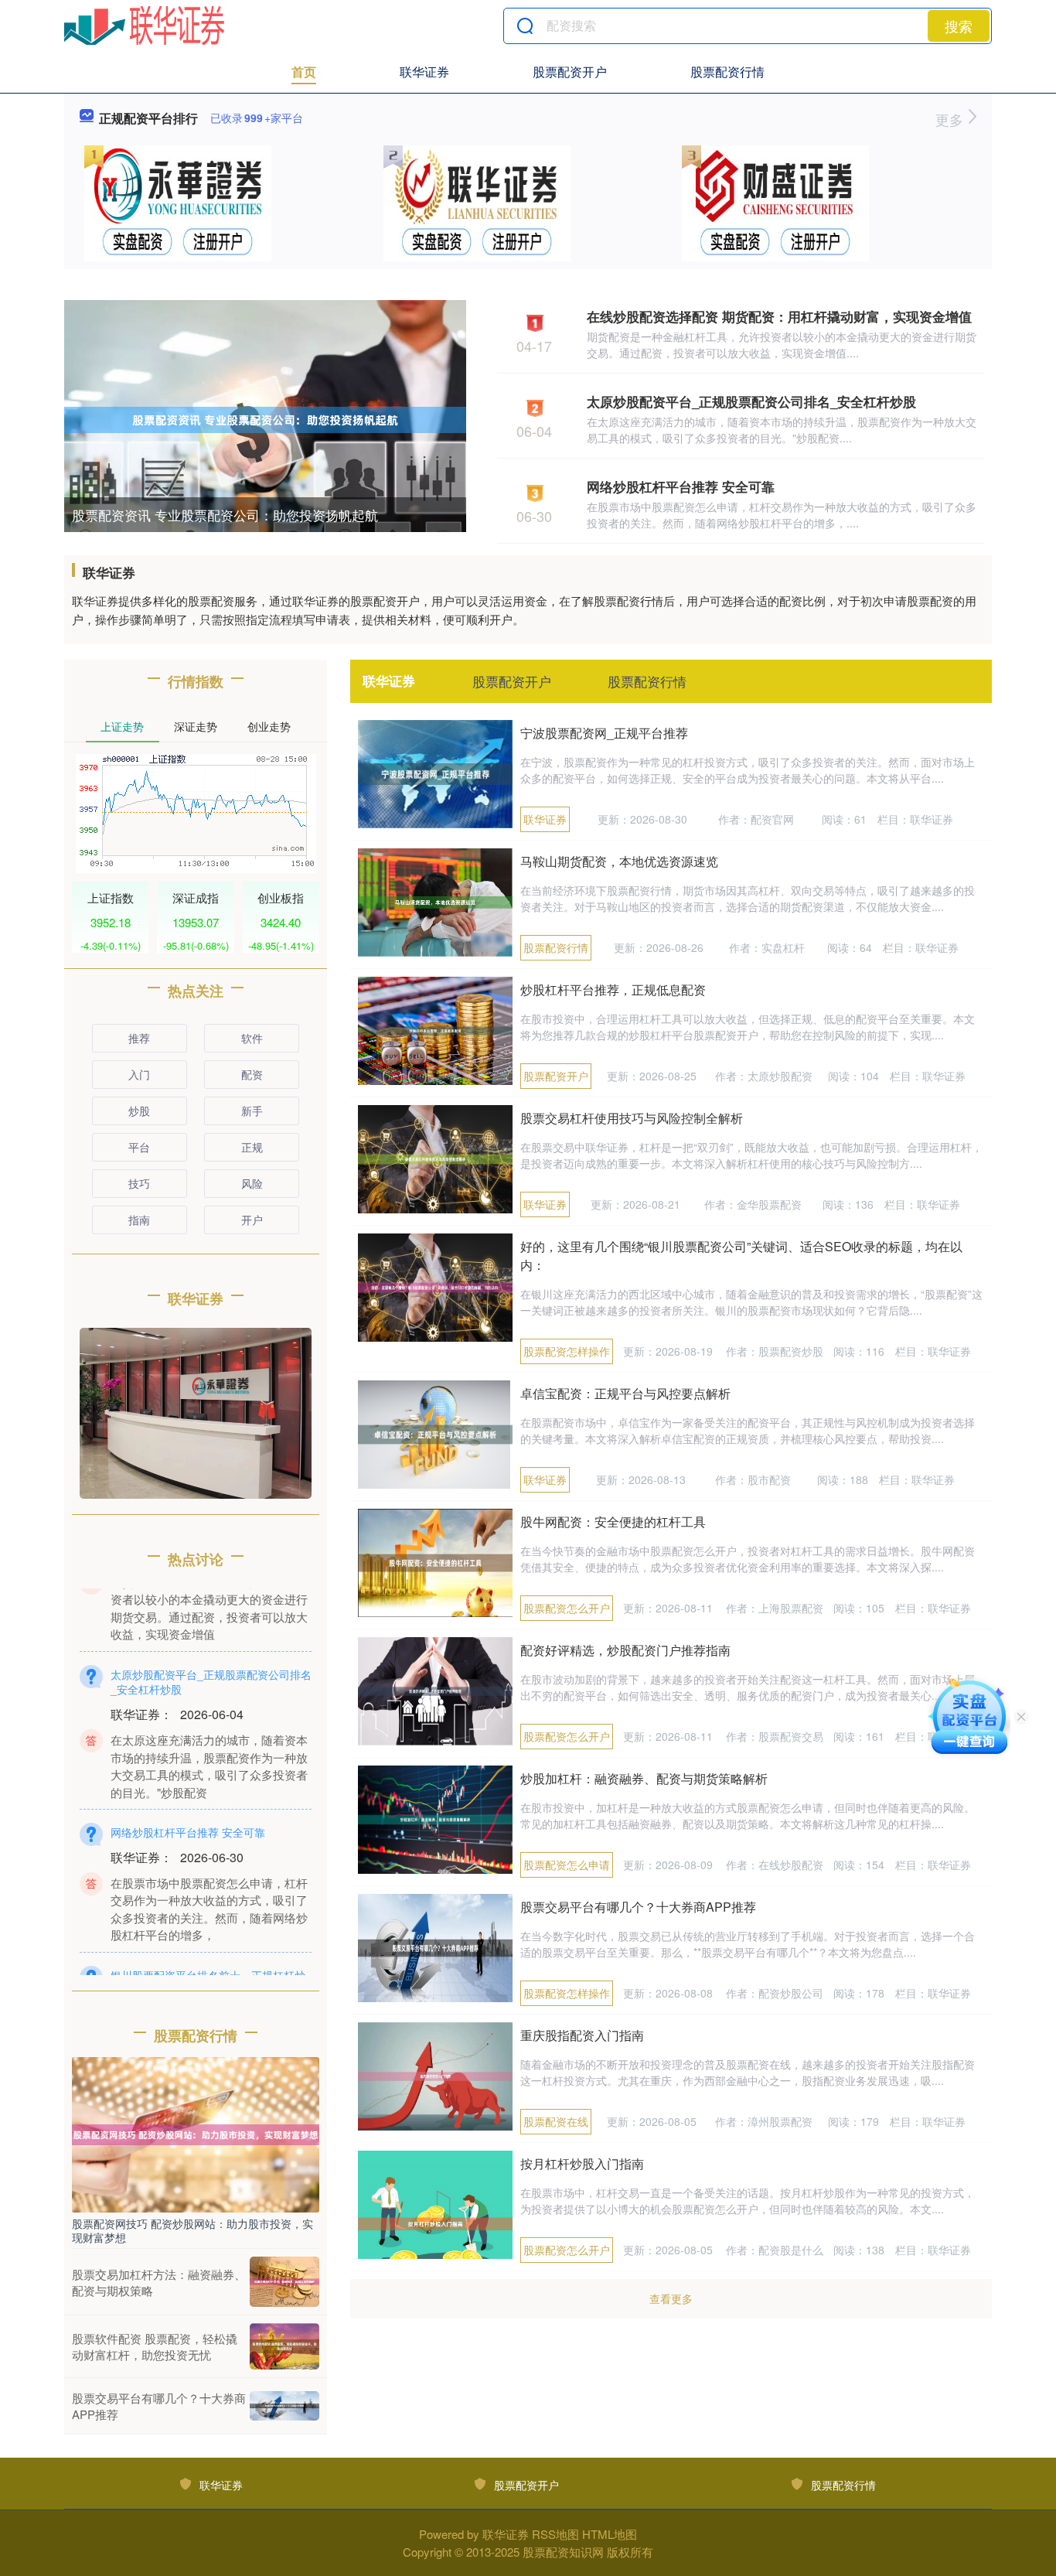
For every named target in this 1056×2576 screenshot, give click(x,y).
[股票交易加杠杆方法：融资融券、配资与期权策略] (284, 2282)
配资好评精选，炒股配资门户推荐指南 (625, 1650)
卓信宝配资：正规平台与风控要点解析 (625, 1393)
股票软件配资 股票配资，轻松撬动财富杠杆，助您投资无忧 (155, 2346)
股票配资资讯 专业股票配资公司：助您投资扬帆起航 (225, 515)
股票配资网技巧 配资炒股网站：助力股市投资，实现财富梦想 (192, 2230)
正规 (252, 1147)
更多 (951, 119)
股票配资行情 (727, 72)
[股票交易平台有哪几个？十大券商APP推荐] (284, 2406)
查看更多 (671, 2298)
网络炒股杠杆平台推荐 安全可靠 (681, 486)
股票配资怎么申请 (567, 1865)
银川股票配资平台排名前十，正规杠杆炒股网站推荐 (208, 1956)
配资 (252, 1074)
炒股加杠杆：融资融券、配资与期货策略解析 (644, 1778)
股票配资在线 (556, 2121)
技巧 (139, 1183)
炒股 (139, 1111)
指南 (139, 1220)
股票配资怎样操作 (567, 1351)
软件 (252, 1038)
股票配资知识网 (563, 2552)
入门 (139, 1074)
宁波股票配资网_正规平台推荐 (604, 733)
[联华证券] (144, 26)
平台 (139, 1147)
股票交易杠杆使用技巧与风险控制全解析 (632, 1118)
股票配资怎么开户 (567, 1608)
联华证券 (424, 72)
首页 (304, 72)
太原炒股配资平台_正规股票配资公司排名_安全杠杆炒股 (751, 401)
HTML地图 (610, 2534)
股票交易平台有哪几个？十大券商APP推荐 (638, 1907)
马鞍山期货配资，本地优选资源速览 (619, 861)
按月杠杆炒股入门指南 (582, 2163)
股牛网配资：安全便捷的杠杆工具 (613, 1522)
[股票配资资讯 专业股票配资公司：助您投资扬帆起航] (265, 418)
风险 (252, 1183)
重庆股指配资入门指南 (582, 2035)
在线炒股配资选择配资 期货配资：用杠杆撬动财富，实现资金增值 (779, 316)
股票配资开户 (570, 72)
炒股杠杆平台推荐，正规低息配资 (613, 989)
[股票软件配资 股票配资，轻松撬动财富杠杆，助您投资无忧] (284, 2346)
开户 (252, 1220)
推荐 (139, 1038)
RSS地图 (555, 2534)
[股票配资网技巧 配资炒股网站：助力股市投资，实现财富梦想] (196, 2133)
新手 (252, 1111)
